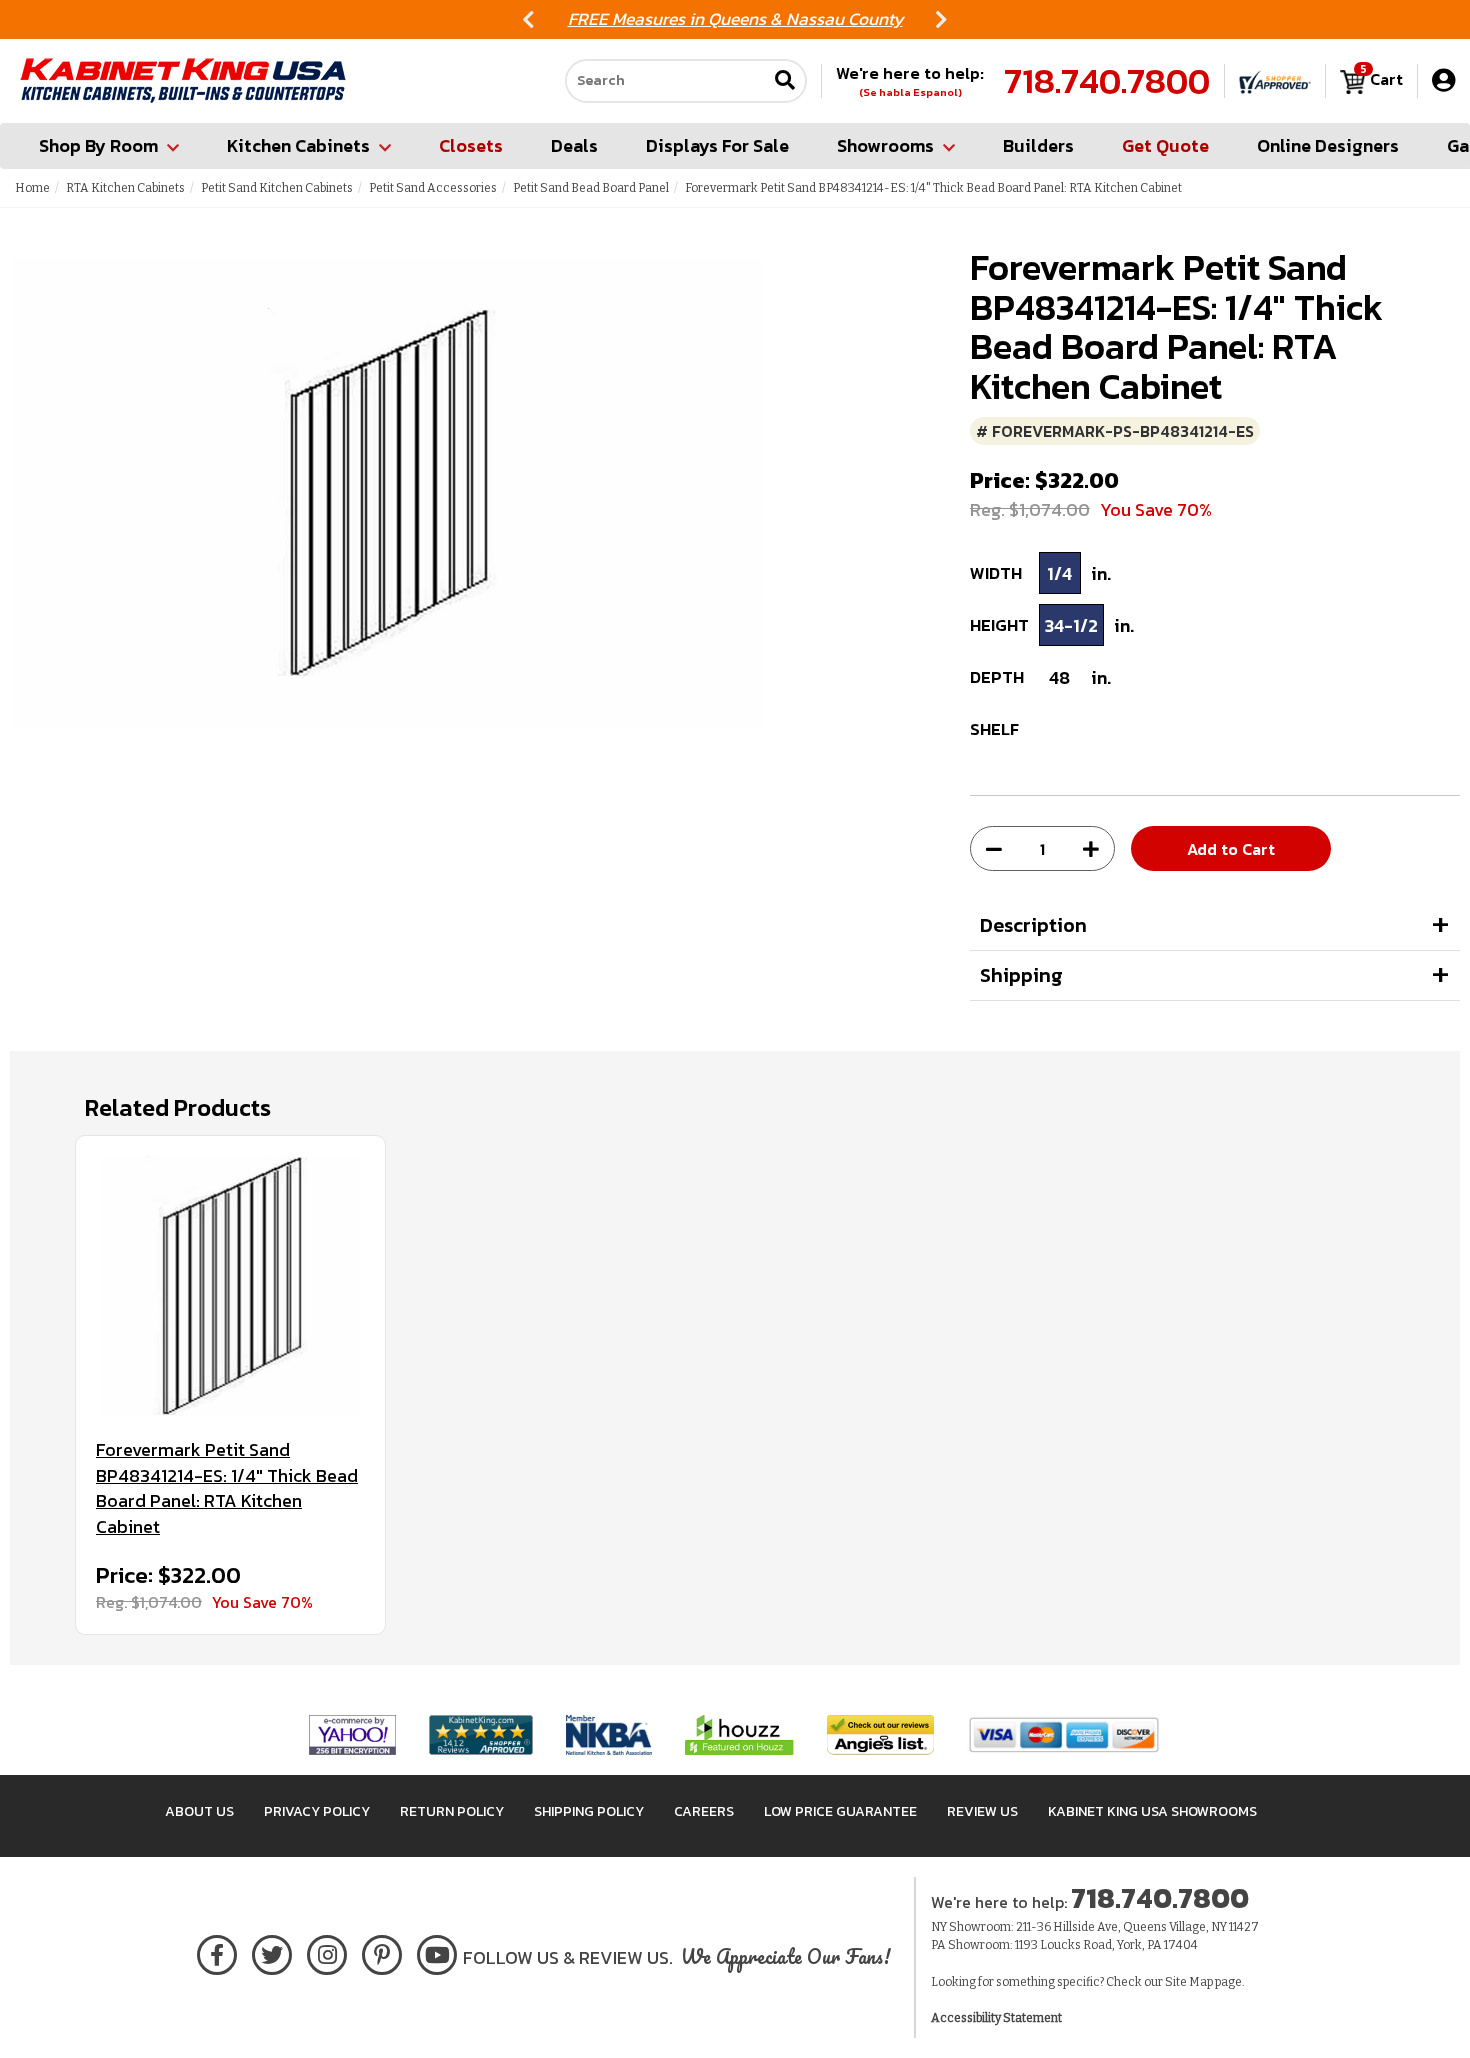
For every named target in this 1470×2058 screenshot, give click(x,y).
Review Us (982, 1811)
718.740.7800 (1107, 81)
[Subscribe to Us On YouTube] (437, 1951)
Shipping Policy (589, 1811)
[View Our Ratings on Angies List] (881, 1734)
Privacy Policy (317, 1811)
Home (32, 188)
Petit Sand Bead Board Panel (591, 188)
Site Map (1189, 1982)
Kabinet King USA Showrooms (1152, 1811)
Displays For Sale (717, 145)
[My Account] (1443, 80)
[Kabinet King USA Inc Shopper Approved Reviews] (1275, 81)
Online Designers (1328, 145)
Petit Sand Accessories (433, 188)
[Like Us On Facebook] (217, 1951)
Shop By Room (98, 145)
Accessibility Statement (996, 2018)
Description (1033, 925)
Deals (574, 145)
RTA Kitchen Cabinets (125, 188)
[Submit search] (785, 81)
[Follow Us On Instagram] (327, 1951)
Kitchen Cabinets (298, 145)
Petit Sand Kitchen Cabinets (277, 188)
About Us (199, 1811)
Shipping (1021, 975)
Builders (1038, 145)
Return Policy (452, 1811)
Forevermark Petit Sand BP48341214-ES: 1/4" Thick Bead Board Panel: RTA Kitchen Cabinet (227, 1488)
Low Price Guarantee (840, 1811)
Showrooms (885, 145)
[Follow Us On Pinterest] (382, 1951)
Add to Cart (1231, 849)
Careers (704, 1811)
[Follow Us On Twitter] (272, 1951)
